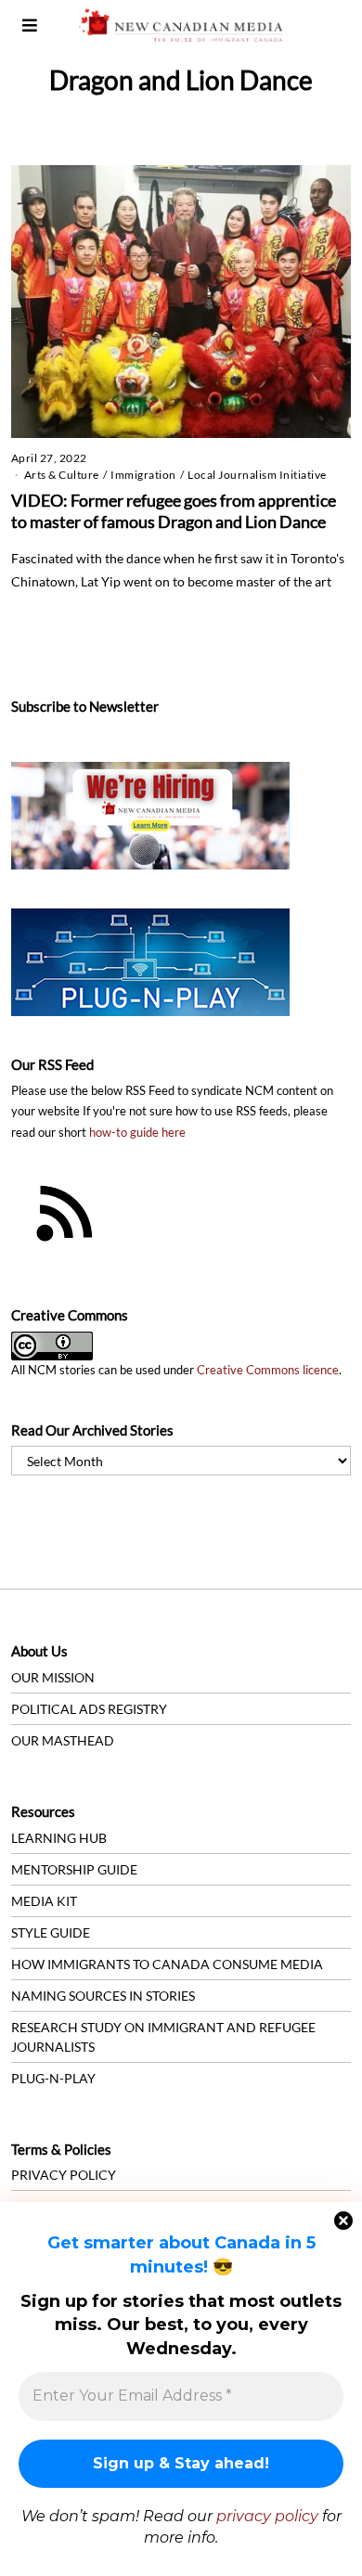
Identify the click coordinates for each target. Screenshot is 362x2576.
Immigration (143, 475)
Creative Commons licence (268, 1370)
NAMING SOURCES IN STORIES (103, 1996)
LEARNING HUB (59, 1838)
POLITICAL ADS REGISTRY (89, 1709)
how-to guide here (137, 1133)
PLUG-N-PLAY (53, 2078)
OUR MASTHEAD (63, 1740)
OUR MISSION (53, 1677)
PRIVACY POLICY (64, 2175)
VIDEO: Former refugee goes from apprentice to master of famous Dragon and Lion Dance (174, 511)
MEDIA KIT (44, 1901)
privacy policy (267, 2516)
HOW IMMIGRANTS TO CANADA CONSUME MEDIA (167, 1964)
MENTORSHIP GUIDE (74, 1869)
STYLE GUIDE (51, 1932)
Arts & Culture (62, 475)
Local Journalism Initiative (257, 475)
